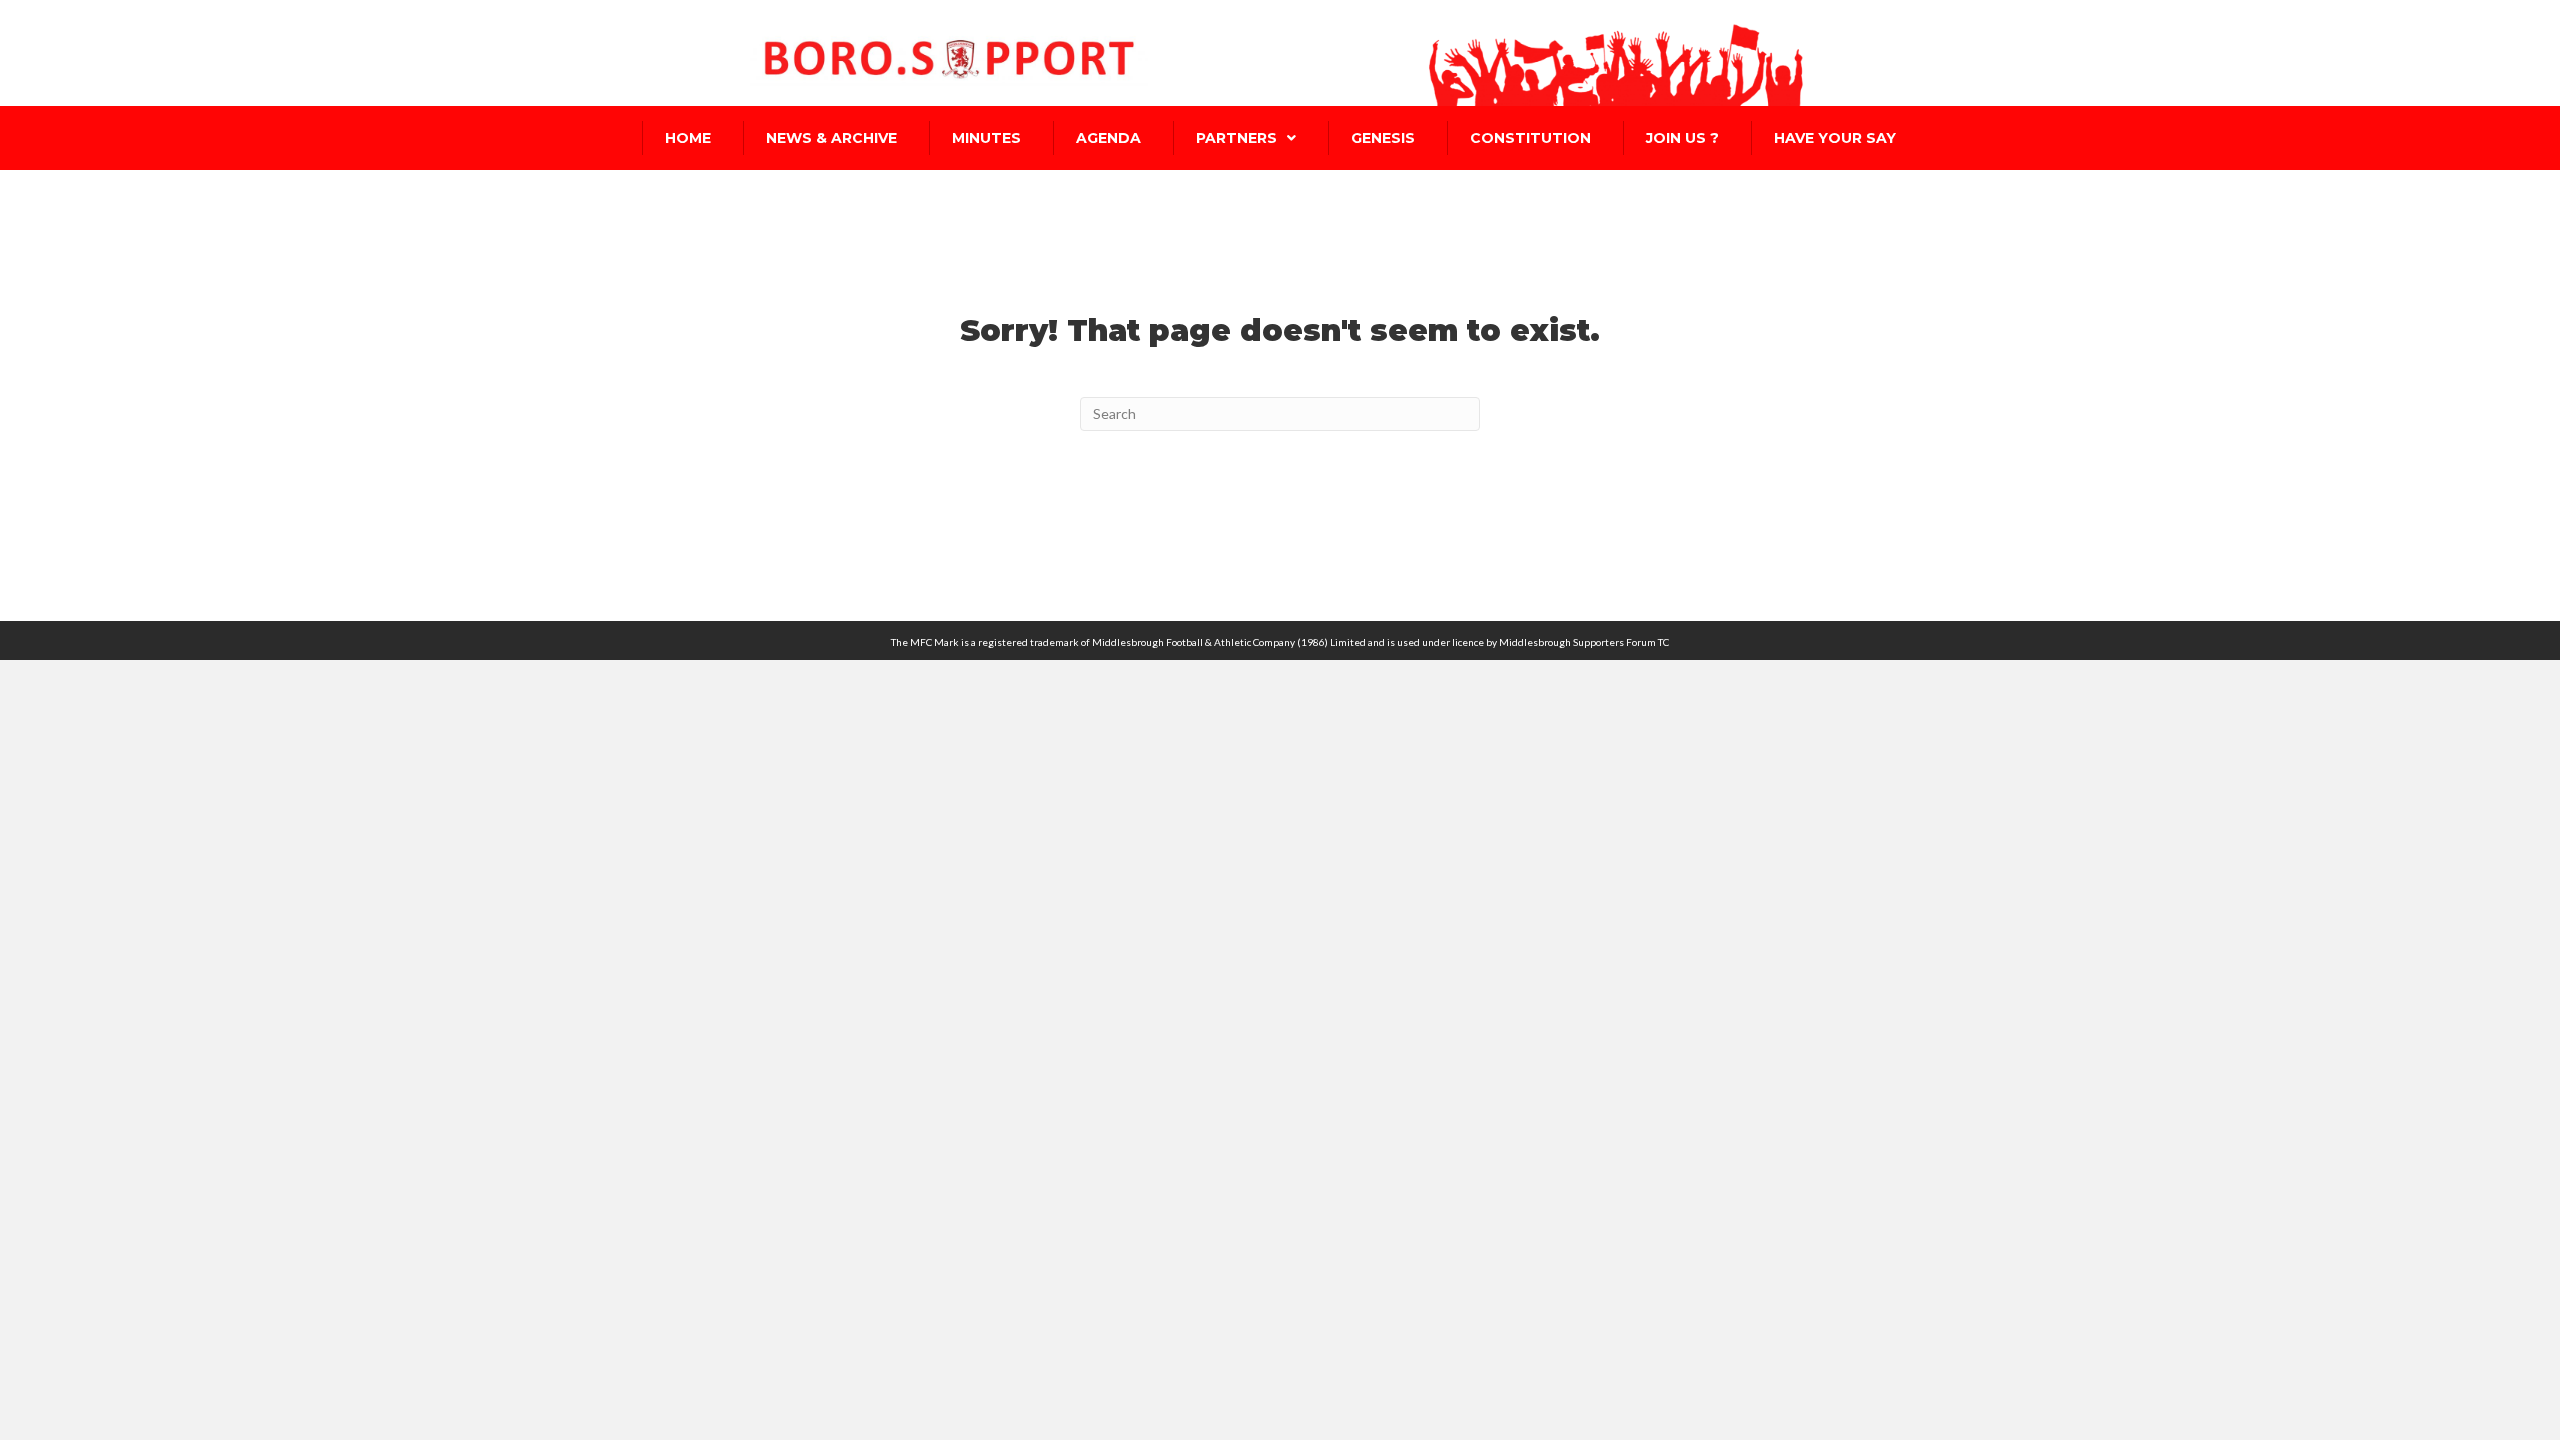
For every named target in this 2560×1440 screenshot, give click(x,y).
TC (1663, 642)
